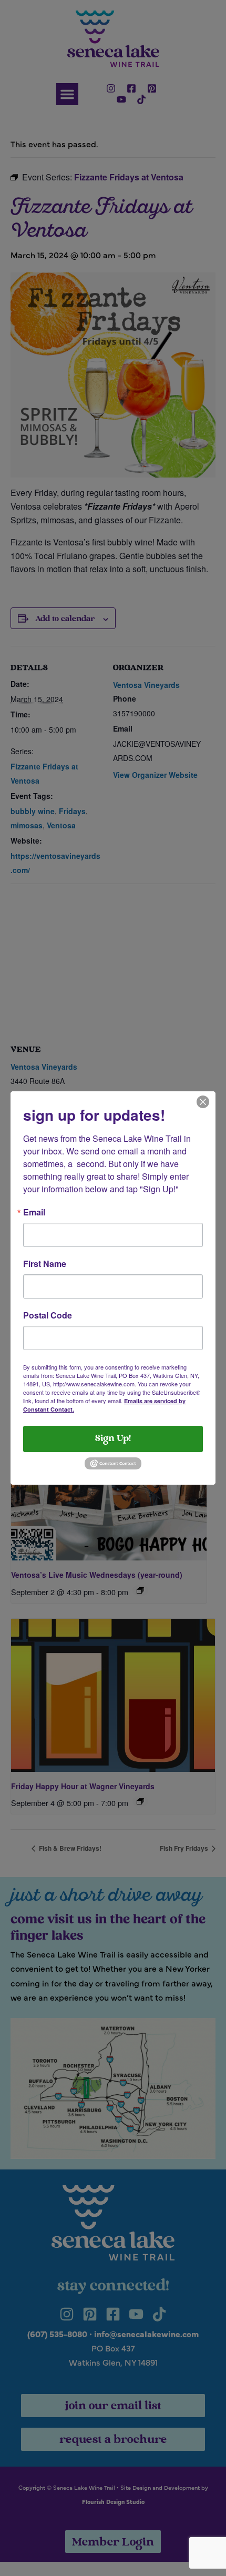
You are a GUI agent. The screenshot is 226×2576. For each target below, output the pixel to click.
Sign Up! (113, 1439)
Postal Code (48, 1315)
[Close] (203, 1101)
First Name (45, 1264)
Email (34, 1212)
